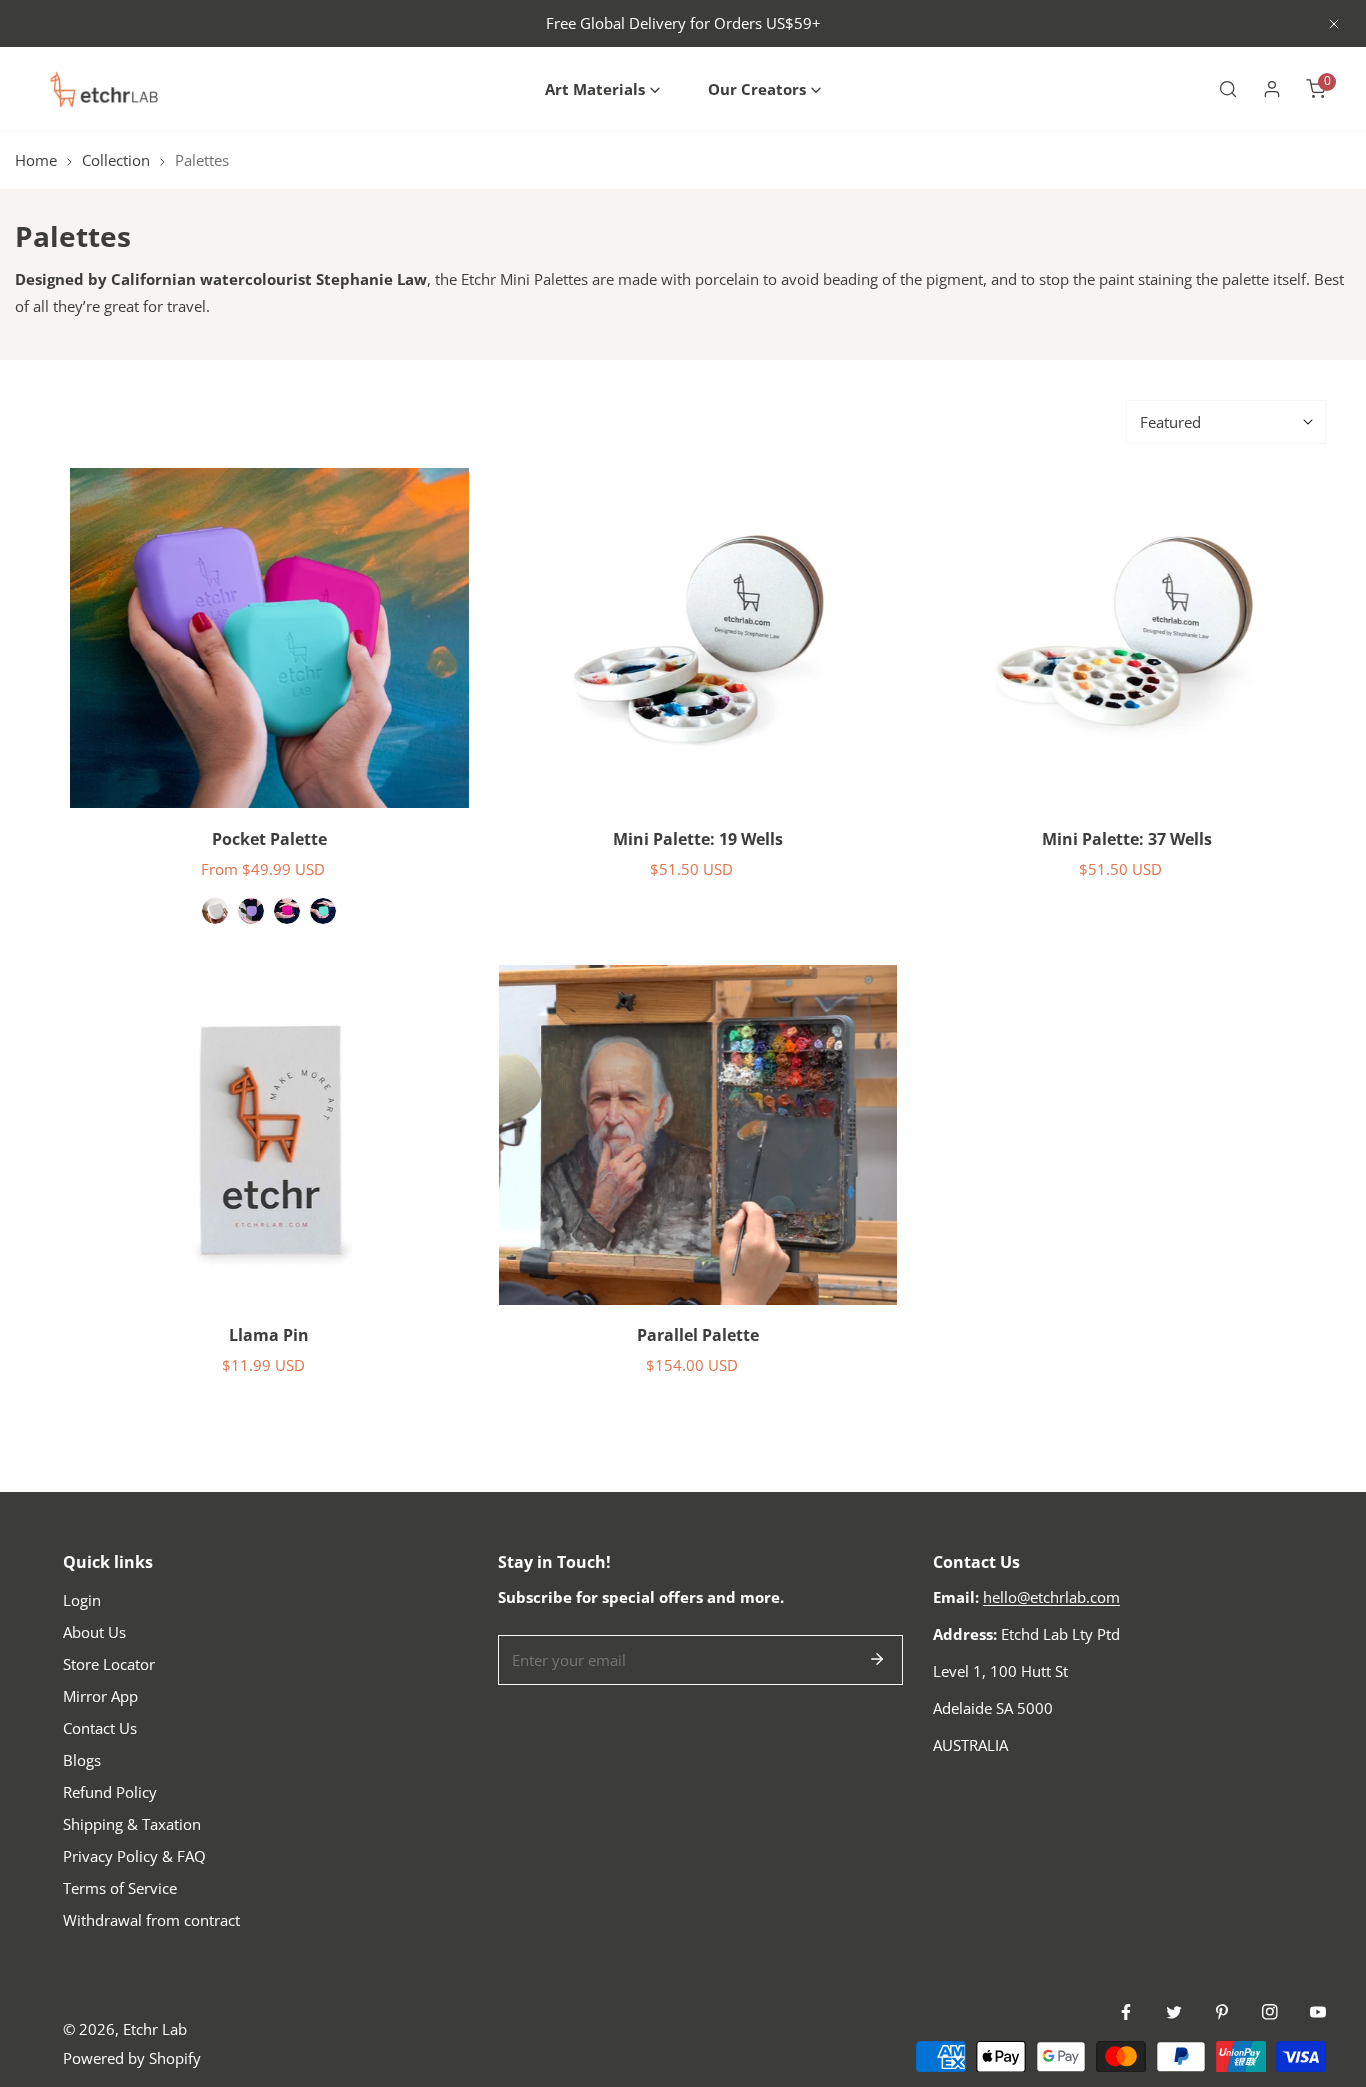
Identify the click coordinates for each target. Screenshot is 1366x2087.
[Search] (1228, 89)
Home (36, 160)
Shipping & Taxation (132, 1824)
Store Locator (109, 1664)
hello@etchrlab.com (1051, 1597)
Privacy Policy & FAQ (134, 1856)
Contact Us (100, 1728)
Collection (116, 160)
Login (82, 1600)
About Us (94, 1632)
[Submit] (877, 1659)
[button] (602, 89)
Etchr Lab (155, 2029)
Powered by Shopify (132, 2058)
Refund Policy (110, 1792)
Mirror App (100, 1696)
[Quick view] (430, 785)
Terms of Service (120, 1888)
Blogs (82, 1760)
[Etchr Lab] (105, 89)
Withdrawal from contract (151, 1920)
